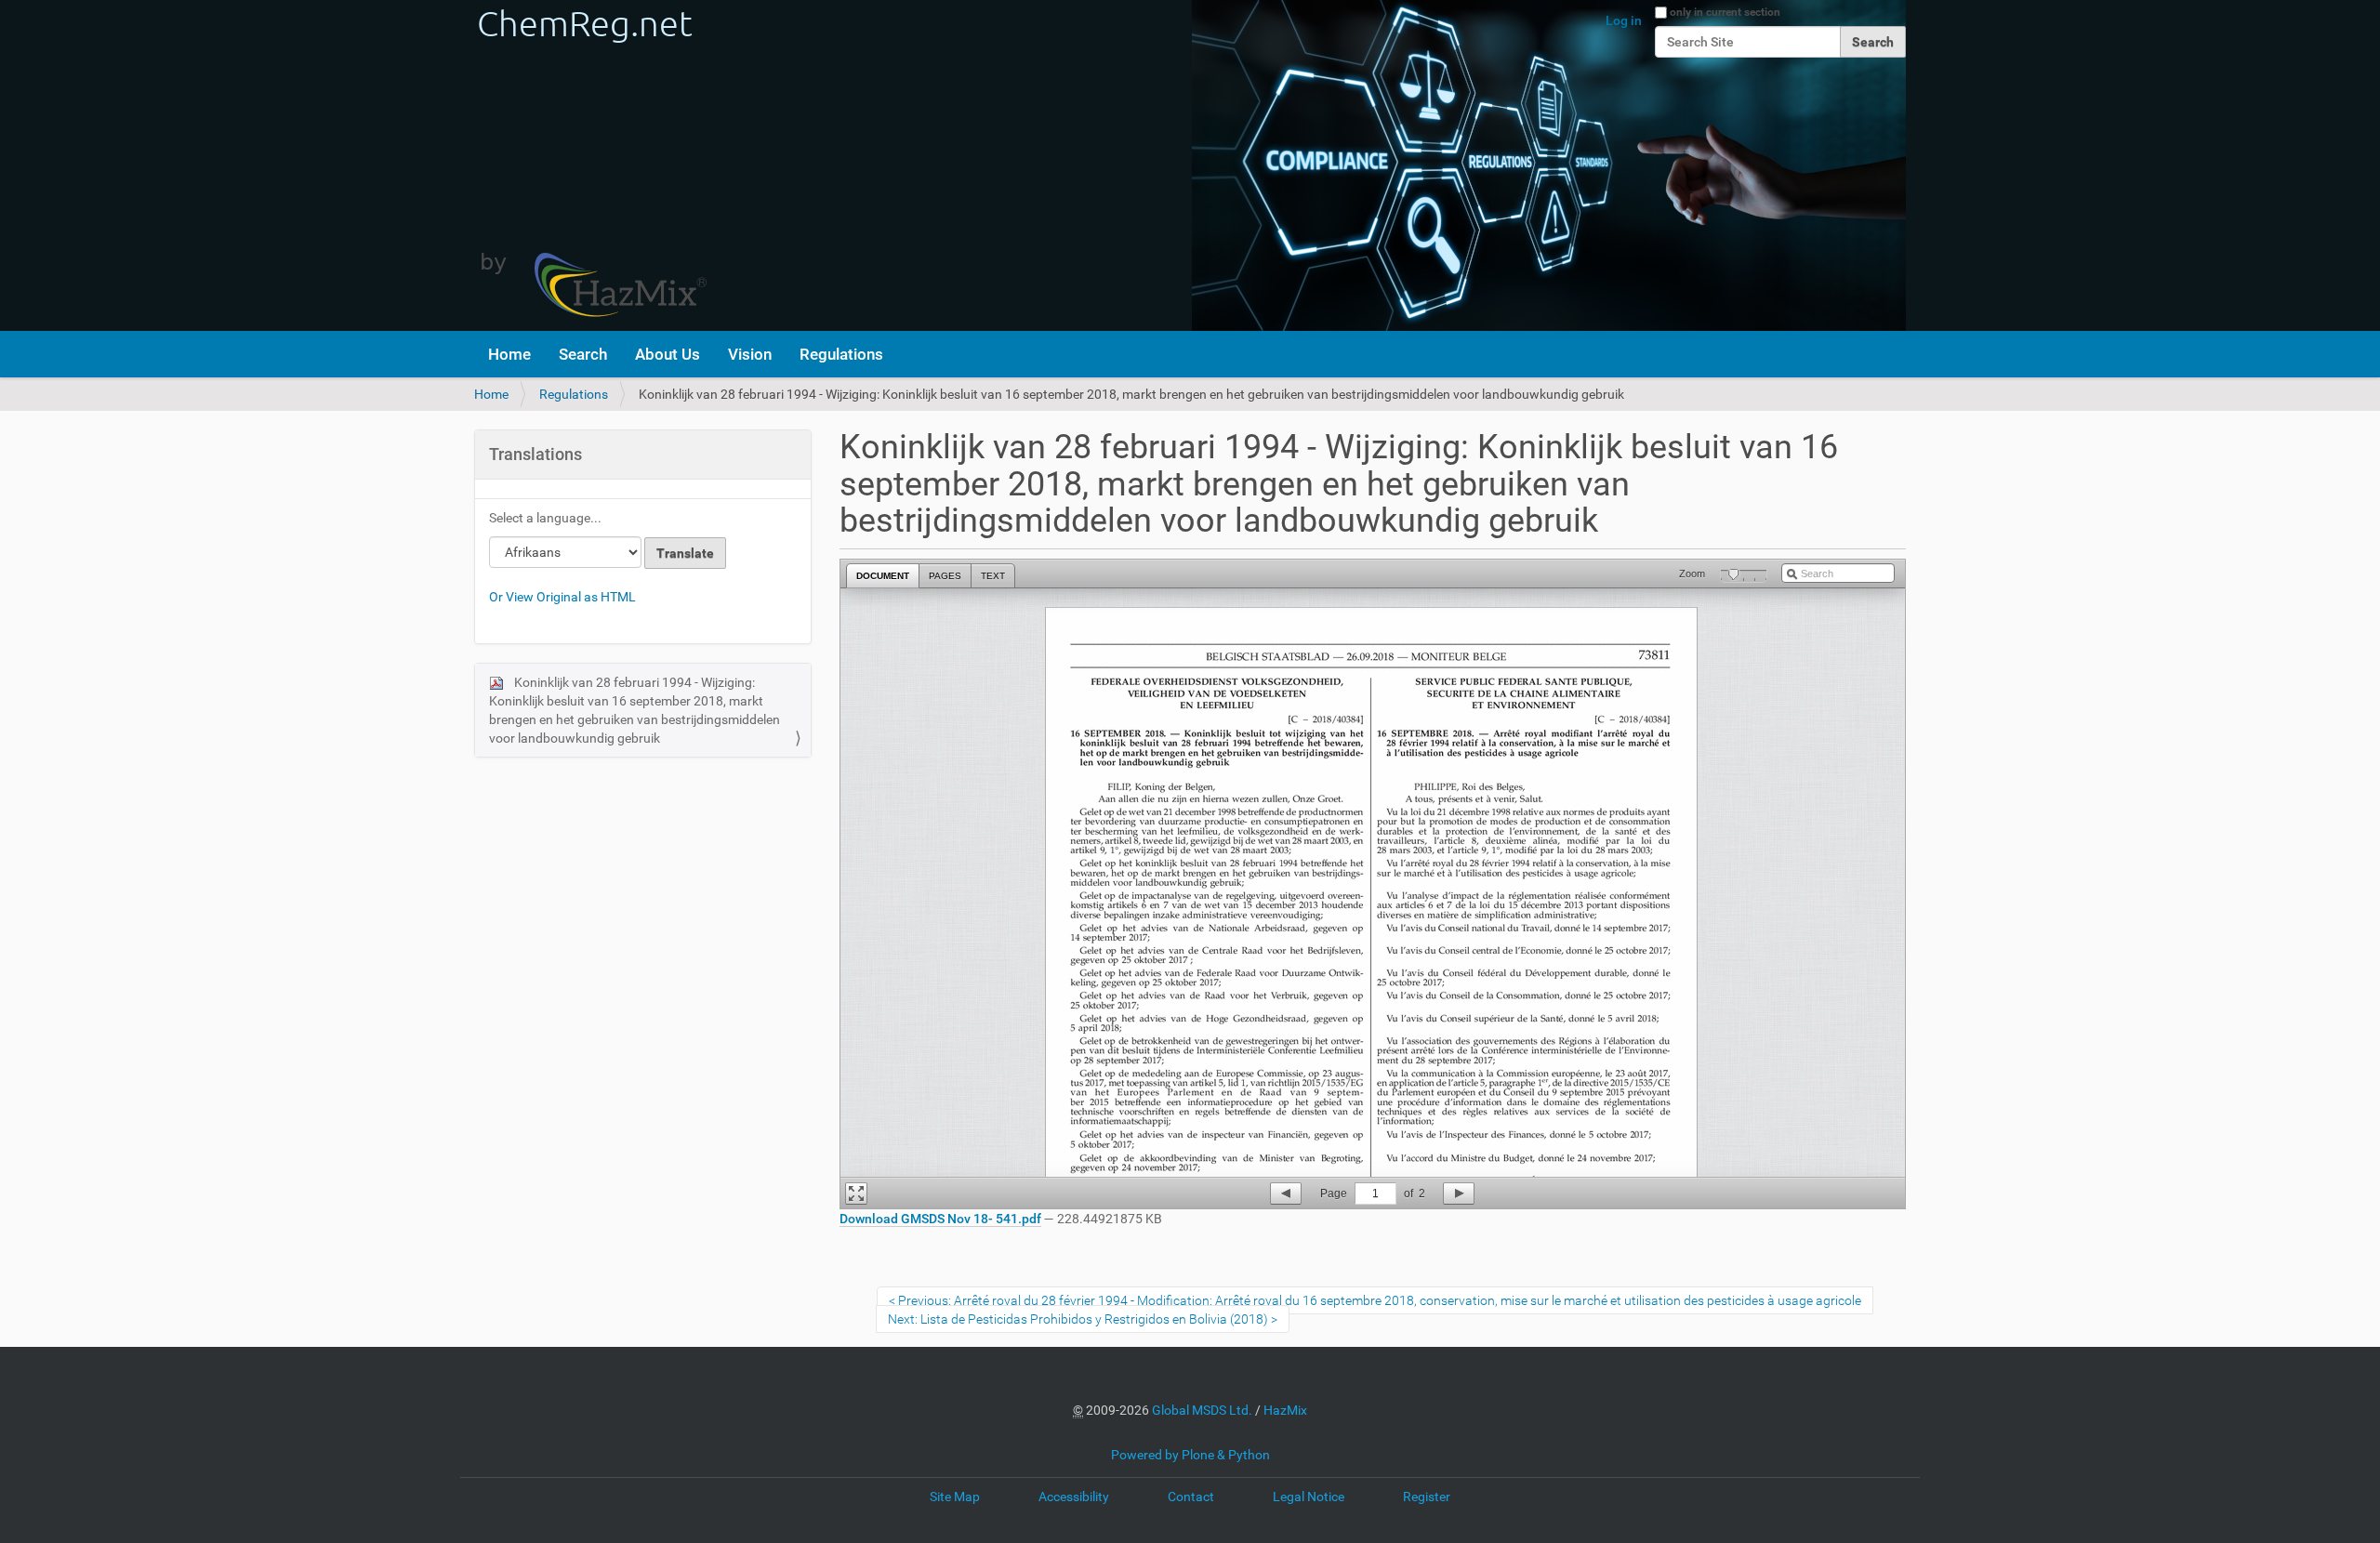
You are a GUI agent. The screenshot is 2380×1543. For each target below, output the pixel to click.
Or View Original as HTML (562, 597)
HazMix (1285, 1410)
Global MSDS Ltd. (1202, 1410)
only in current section (1725, 12)
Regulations (841, 354)
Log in (1624, 20)
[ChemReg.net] (590, 165)
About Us (668, 354)
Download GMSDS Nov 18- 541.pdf (940, 1219)
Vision (750, 354)
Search (583, 354)
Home (509, 354)
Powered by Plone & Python (1190, 1455)
